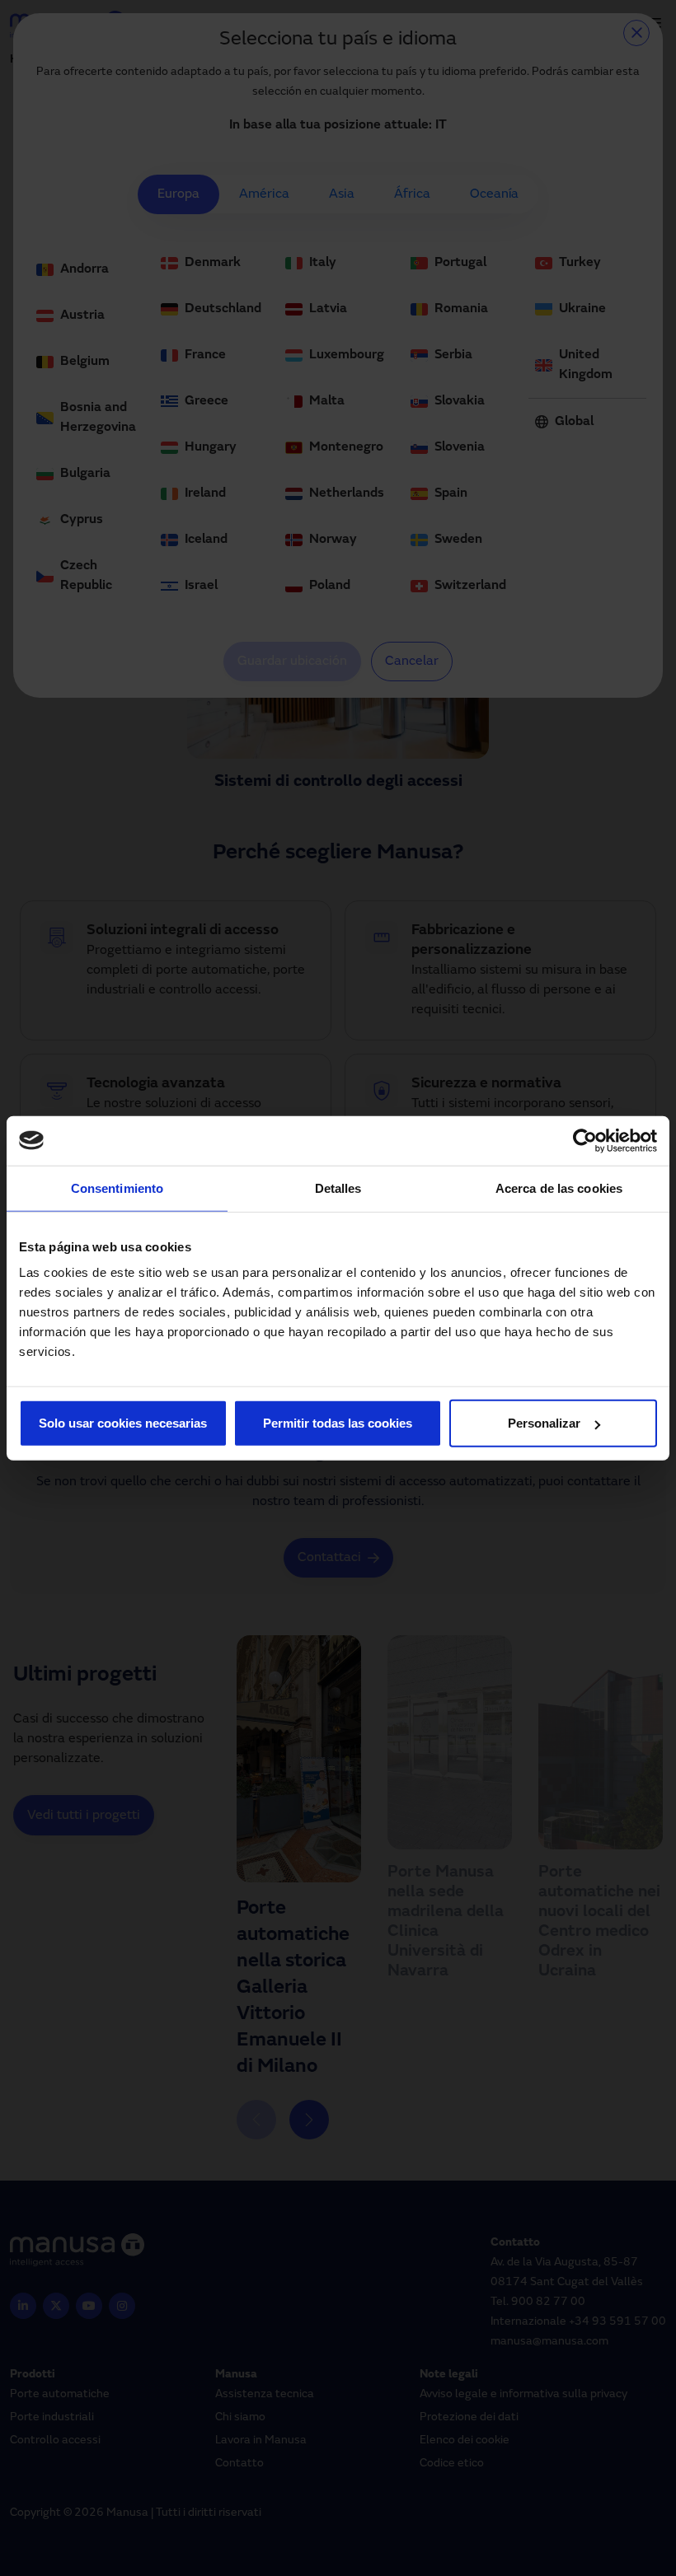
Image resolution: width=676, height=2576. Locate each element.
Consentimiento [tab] (117, 1187)
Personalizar (544, 1423)
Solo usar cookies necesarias (123, 1423)
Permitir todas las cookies (338, 1423)
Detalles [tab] (338, 1187)
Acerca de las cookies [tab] (559, 1187)
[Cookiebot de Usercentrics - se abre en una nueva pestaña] (585, 1140)
